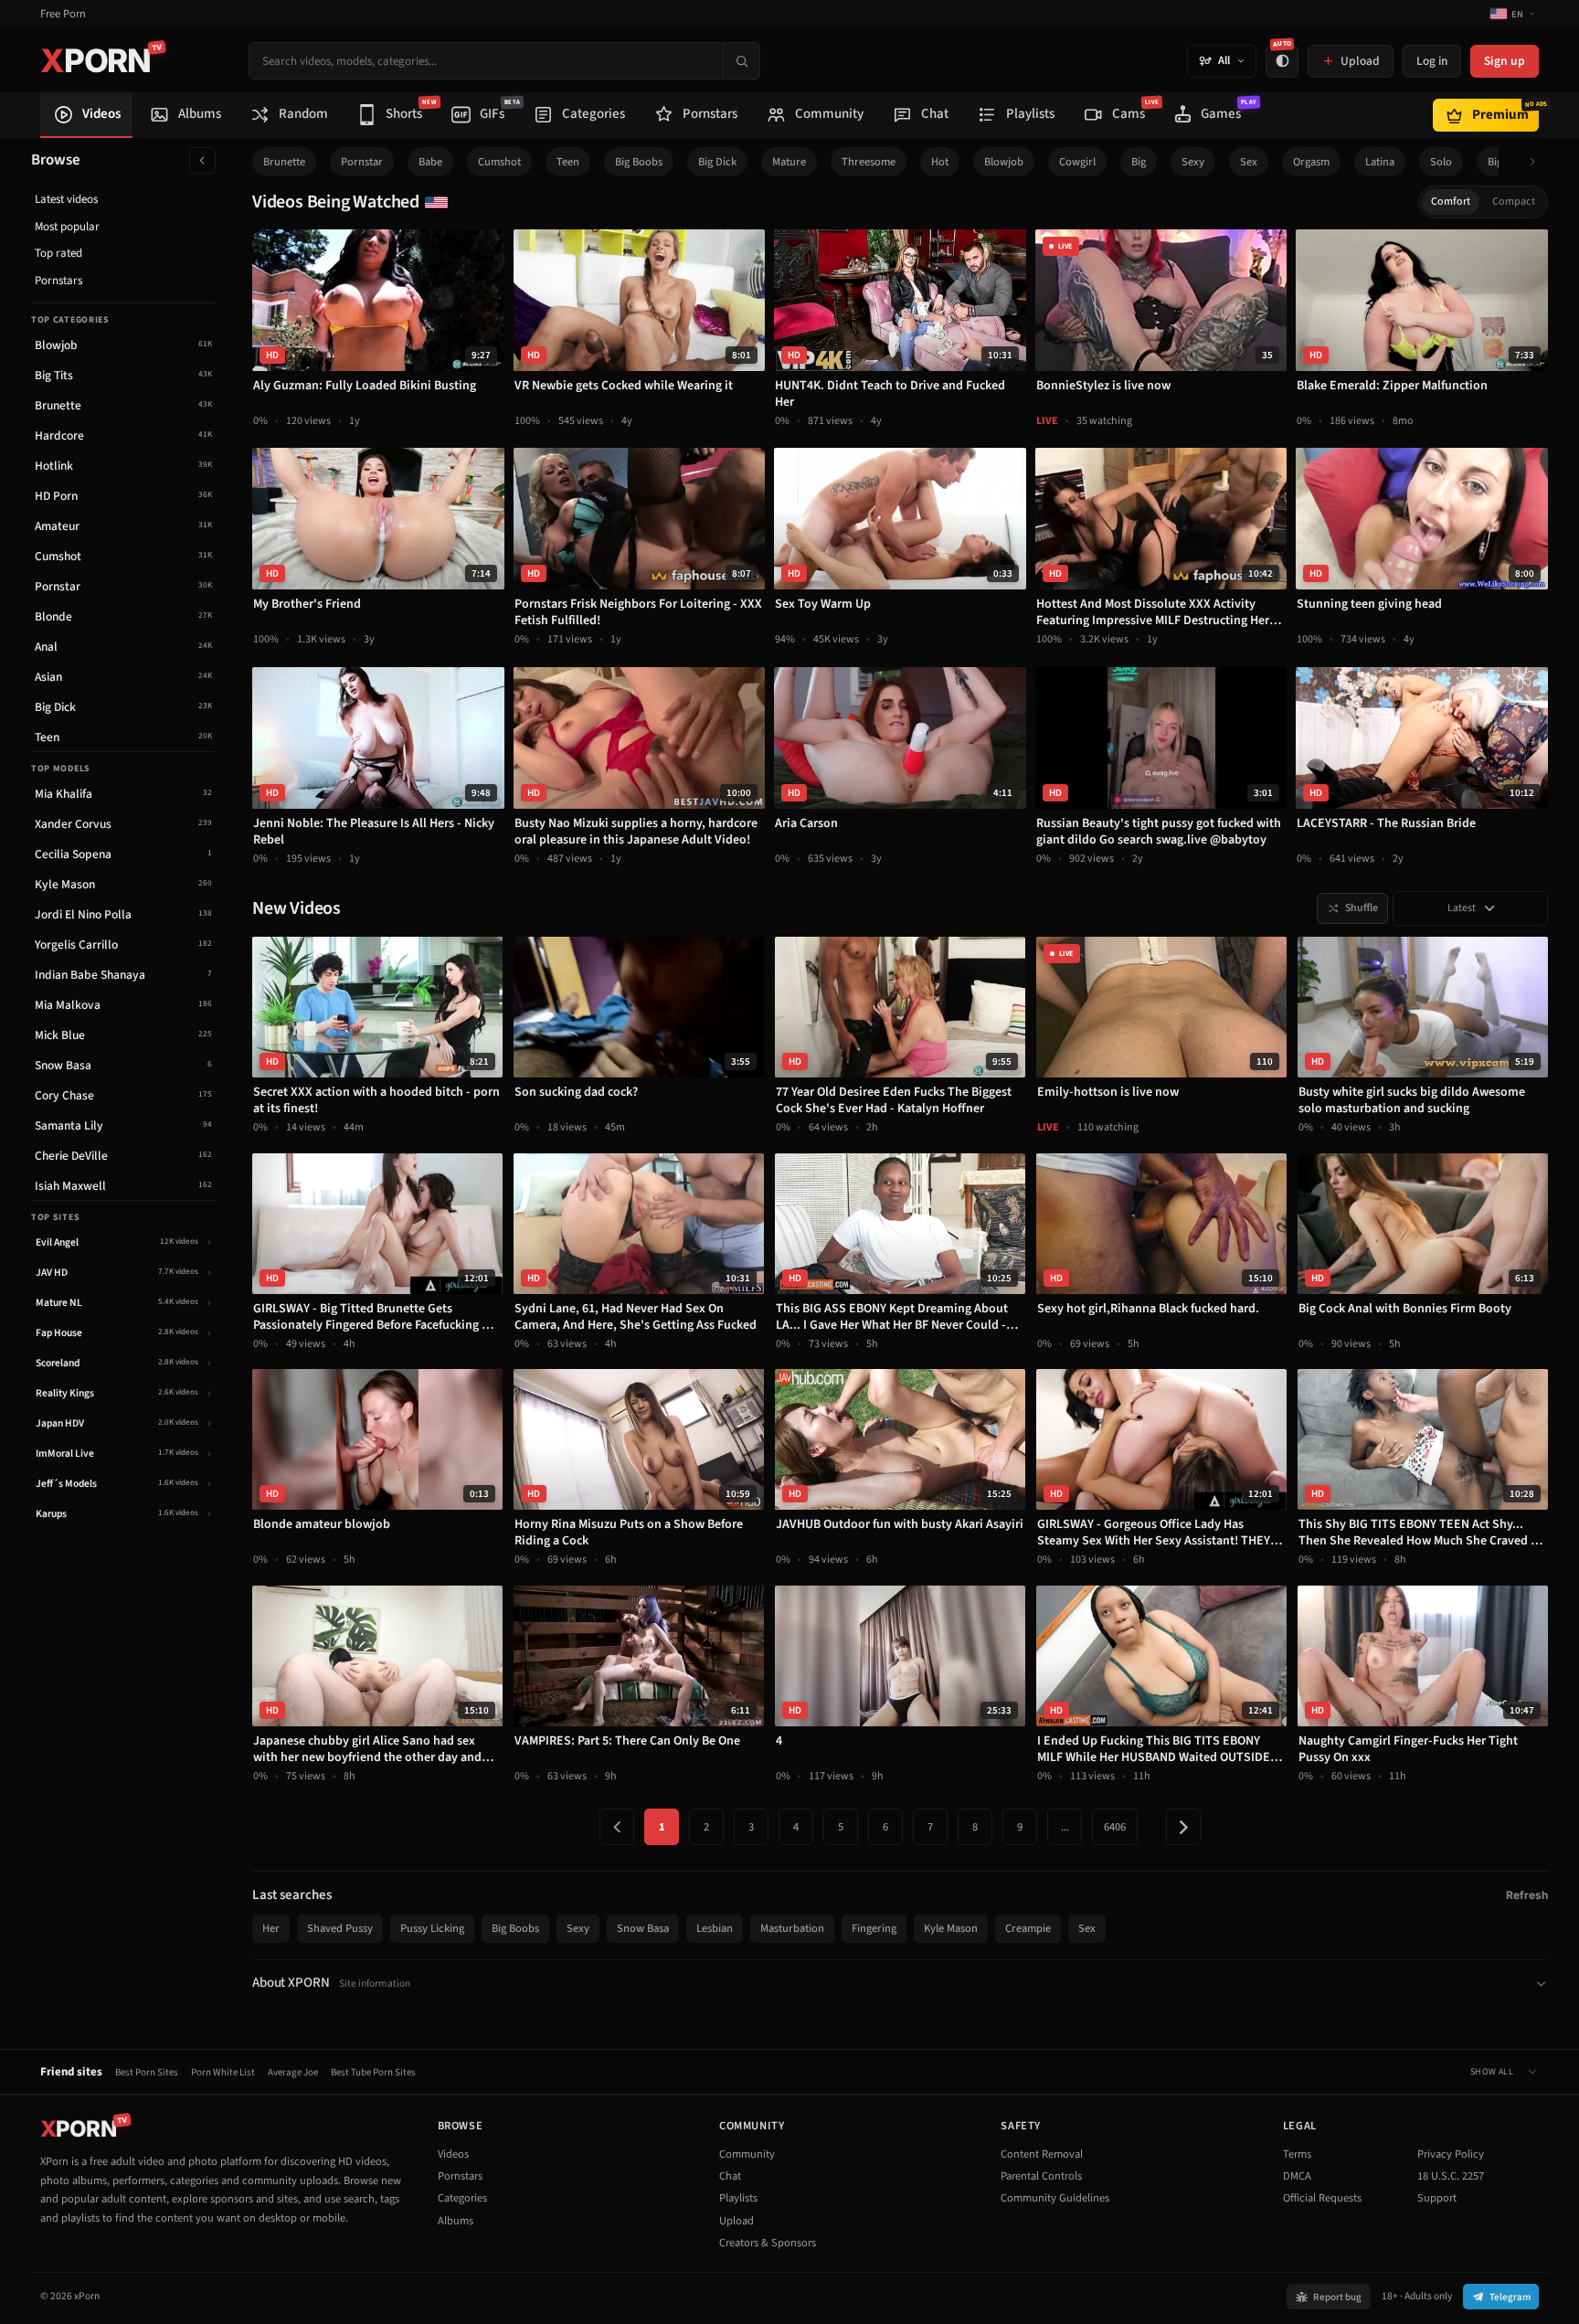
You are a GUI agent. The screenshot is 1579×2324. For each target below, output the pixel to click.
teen (568, 162)
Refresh (1527, 1895)
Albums (456, 2221)
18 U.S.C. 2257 (1451, 2176)
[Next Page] (1183, 1827)
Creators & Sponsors (768, 2243)
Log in (1432, 61)
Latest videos (66, 199)
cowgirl (1077, 162)
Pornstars (58, 281)
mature (789, 162)
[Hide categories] (202, 160)
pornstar (362, 162)
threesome (869, 162)
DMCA (1297, 2176)
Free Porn (63, 14)
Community (747, 2154)
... (1065, 1827)
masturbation (792, 1928)
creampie (1028, 1928)
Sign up (1505, 61)
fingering (874, 1928)
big (1139, 162)
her (271, 1928)
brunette (284, 162)
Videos (453, 2154)
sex (1249, 162)
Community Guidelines (1055, 2198)
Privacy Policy (1451, 2154)
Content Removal (1042, 2154)
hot (940, 162)
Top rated (58, 253)
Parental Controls (1041, 2176)
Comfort (1451, 202)
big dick (717, 162)
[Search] (741, 61)
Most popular (67, 227)
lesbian (715, 1928)
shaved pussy (340, 1928)
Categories (462, 2198)
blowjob (1004, 162)
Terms (1297, 2154)
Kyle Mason (951, 1928)
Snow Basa (643, 1928)
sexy (1193, 162)
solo (1441, 162)
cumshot (499, 162)
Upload (737, 2221)
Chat (730, 2176)
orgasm (1311, 162)
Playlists (738, 2198)
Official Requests (1322, 2198)
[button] (1537, 162)
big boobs (639, 162)
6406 (1115, 1827)
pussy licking (432, 1928)
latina (1380, 162)
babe (430, 162)
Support (1437, 2198)
